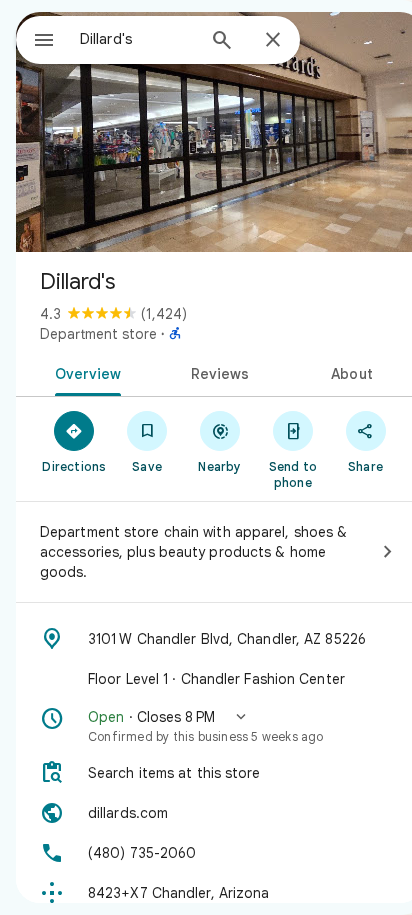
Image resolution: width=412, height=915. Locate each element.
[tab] (84, 372)
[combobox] (137, 39)
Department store (98, 334)
